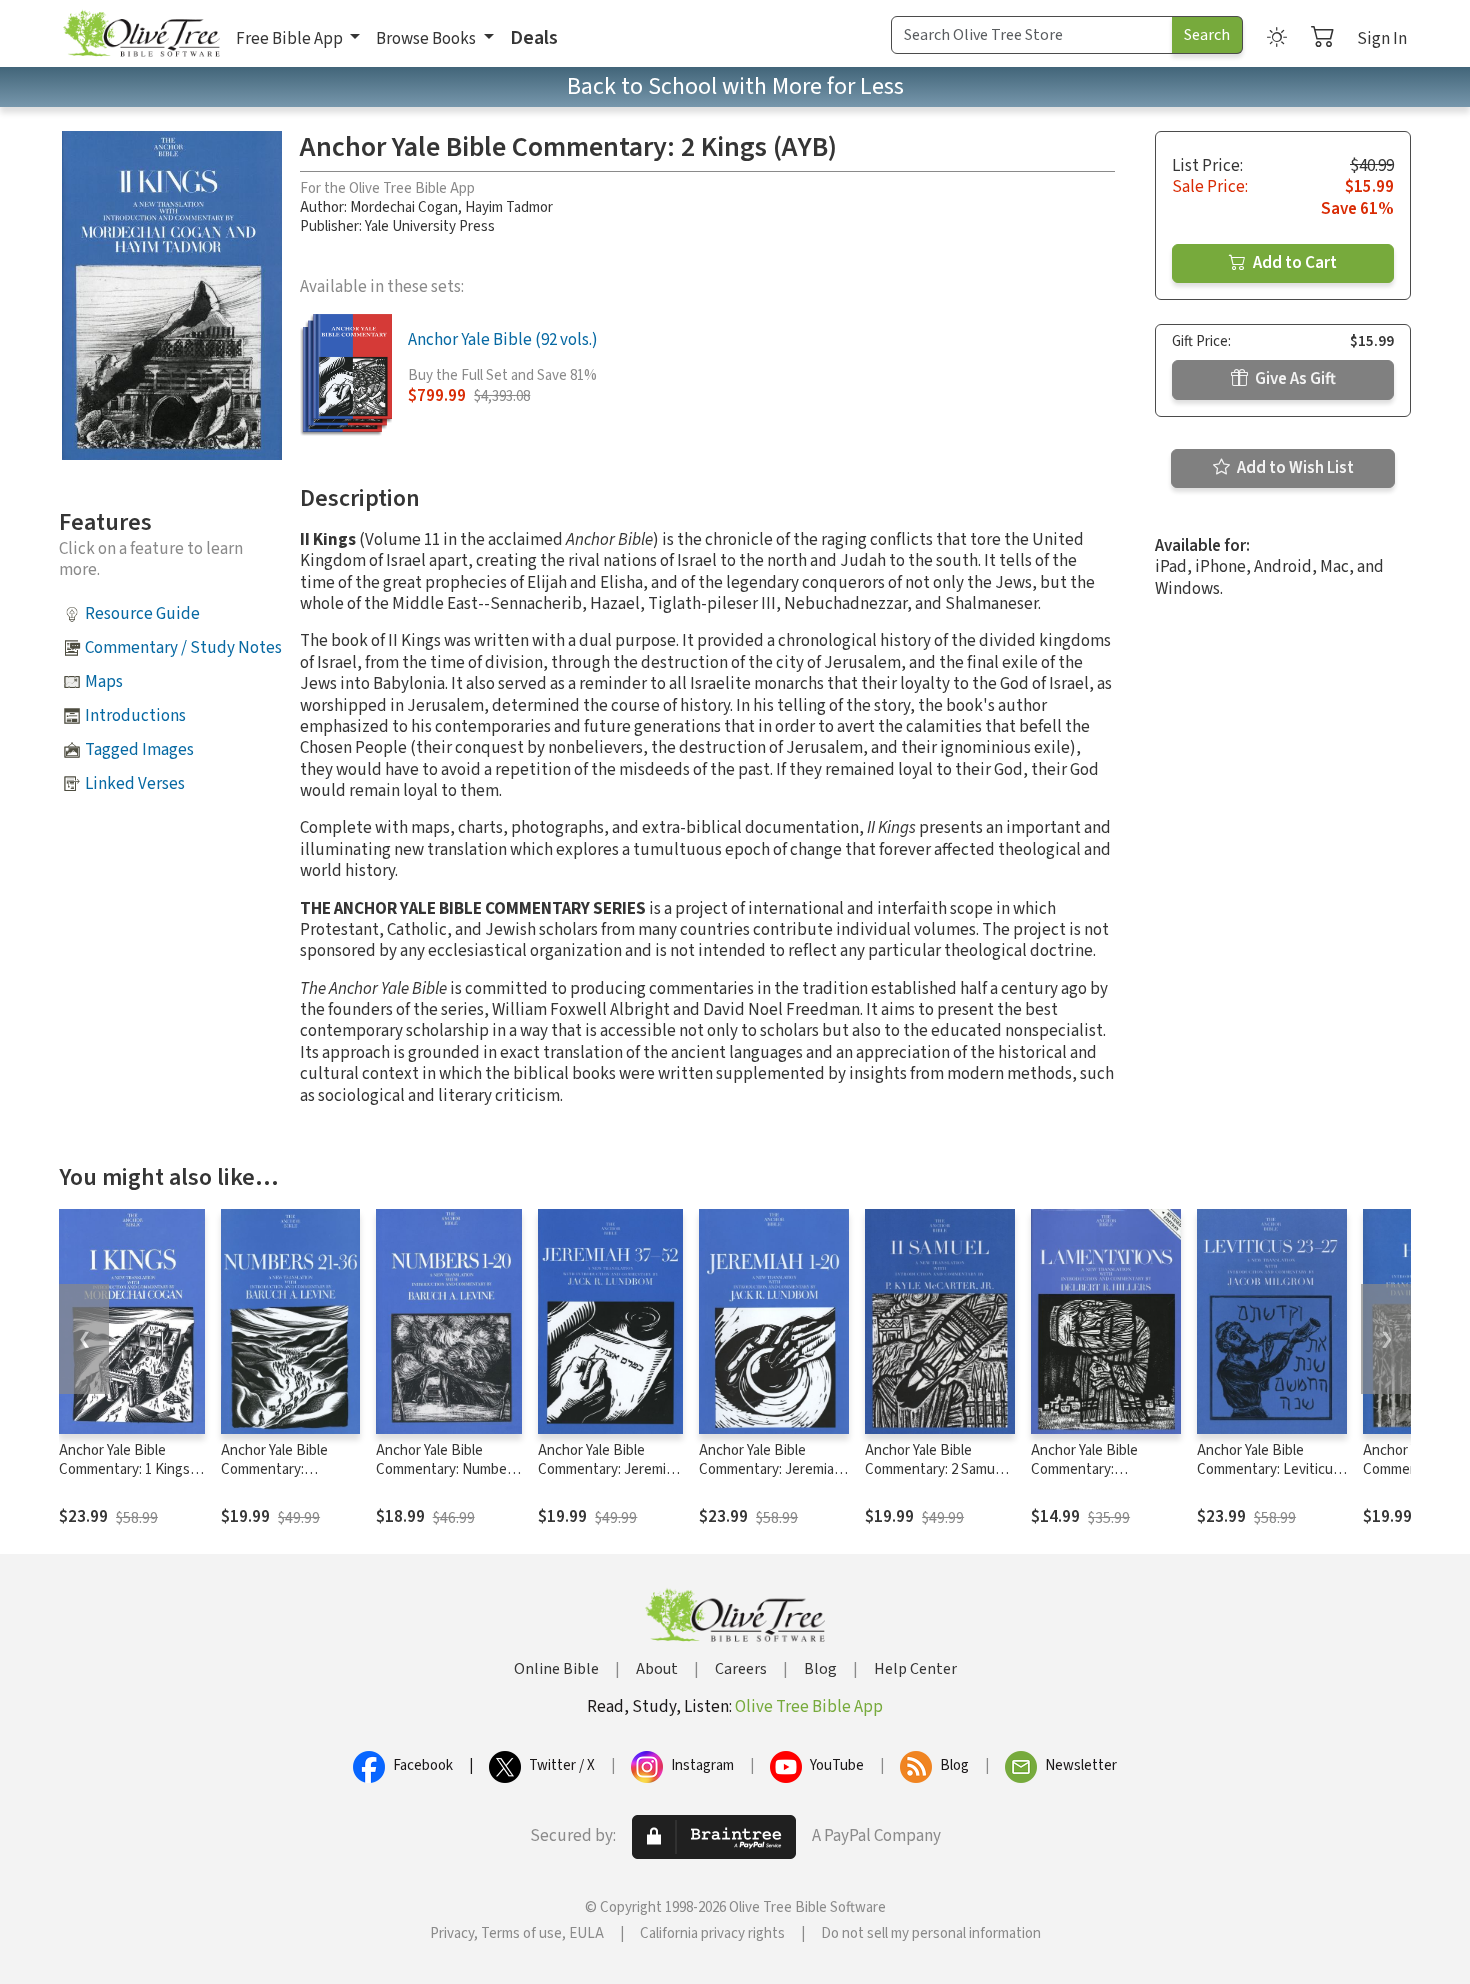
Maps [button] (104, 682)
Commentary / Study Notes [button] (183, 648)
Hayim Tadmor (509, 207)
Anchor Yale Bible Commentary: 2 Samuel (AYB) (935, 1469)
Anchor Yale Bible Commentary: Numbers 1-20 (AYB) (447, 1469)
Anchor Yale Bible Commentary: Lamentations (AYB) (1093, 1469)
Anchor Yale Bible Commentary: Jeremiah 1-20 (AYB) (770, 1469)
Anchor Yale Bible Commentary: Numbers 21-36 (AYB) (286, 1469)
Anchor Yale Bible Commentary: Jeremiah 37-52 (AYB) (609, 1469)
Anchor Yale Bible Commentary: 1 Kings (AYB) (124, 1469)
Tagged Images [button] (139, 750)
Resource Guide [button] (142, 614)
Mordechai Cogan (404, 207)
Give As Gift (1294, 379)
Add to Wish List (1294, 468)
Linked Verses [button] (135, 784)
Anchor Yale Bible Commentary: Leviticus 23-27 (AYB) (1268, 1469)
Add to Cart (1293, 263)
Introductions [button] (135, 716)
